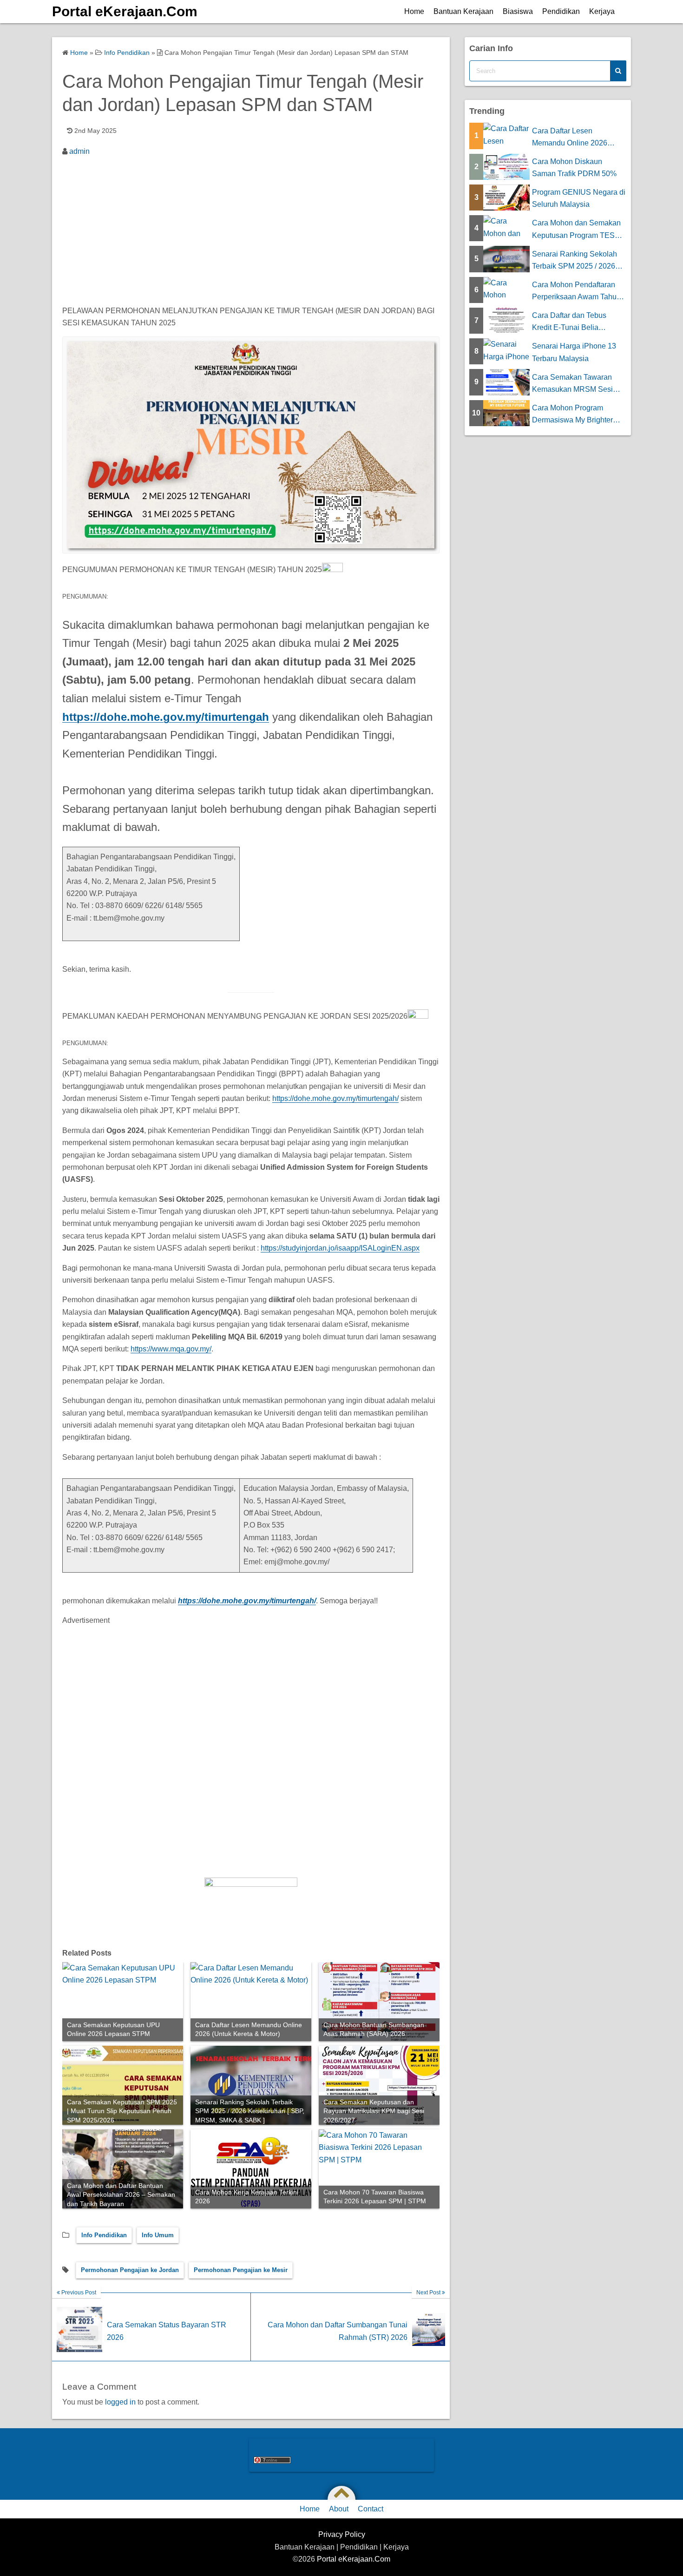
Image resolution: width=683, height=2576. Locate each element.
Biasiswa (518, 11)
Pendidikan (561, 11)
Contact (371, 2509)
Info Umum (158, 2235)
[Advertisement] (251, 232)
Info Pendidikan (104, 2235)
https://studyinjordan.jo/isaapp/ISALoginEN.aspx (340, 1248)
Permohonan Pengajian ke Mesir (241, 2270)
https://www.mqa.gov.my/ (171, 1349)
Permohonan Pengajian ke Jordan (130, 2270)
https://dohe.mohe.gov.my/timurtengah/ (335, 1098)
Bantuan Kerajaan (463, 11)
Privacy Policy (342, 2534)
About (339, 2509)
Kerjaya (602, 11)
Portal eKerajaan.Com (125, 11)
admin (79, 151)
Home (414, 11)
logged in (120, 2402)
